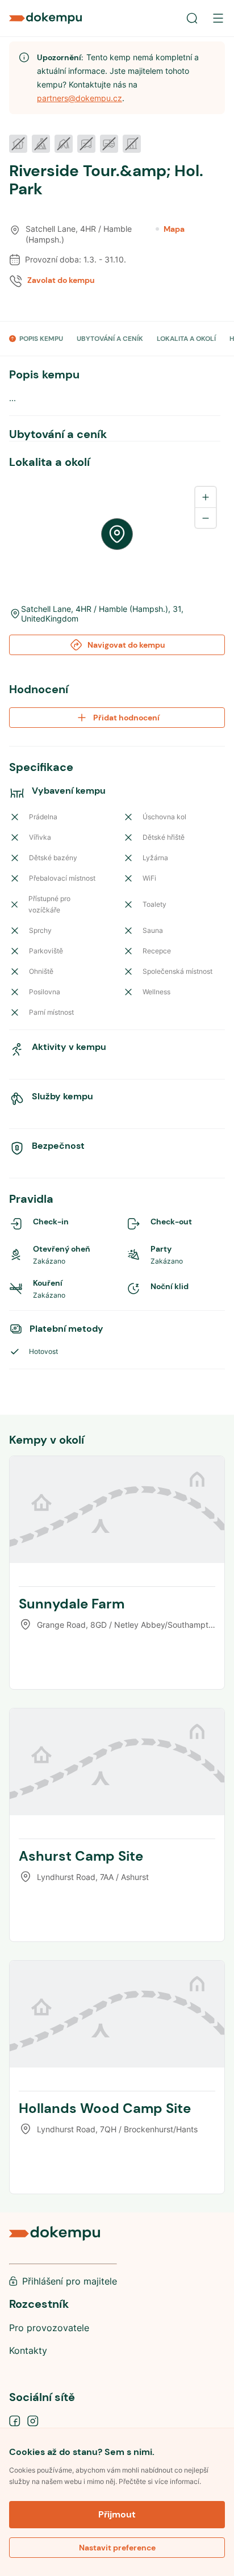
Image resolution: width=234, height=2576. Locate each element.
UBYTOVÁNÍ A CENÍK (110, 339)
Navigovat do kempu (126, 645)
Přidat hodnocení (126, 718)
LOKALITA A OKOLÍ (186, 339)
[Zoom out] (206, 518)
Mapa (174, 229)
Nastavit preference (117, 2548)
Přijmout (117, 2514)
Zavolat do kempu (61, 280)
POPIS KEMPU (41, 339)
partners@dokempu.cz (80, 98)
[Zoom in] (206, 497)
